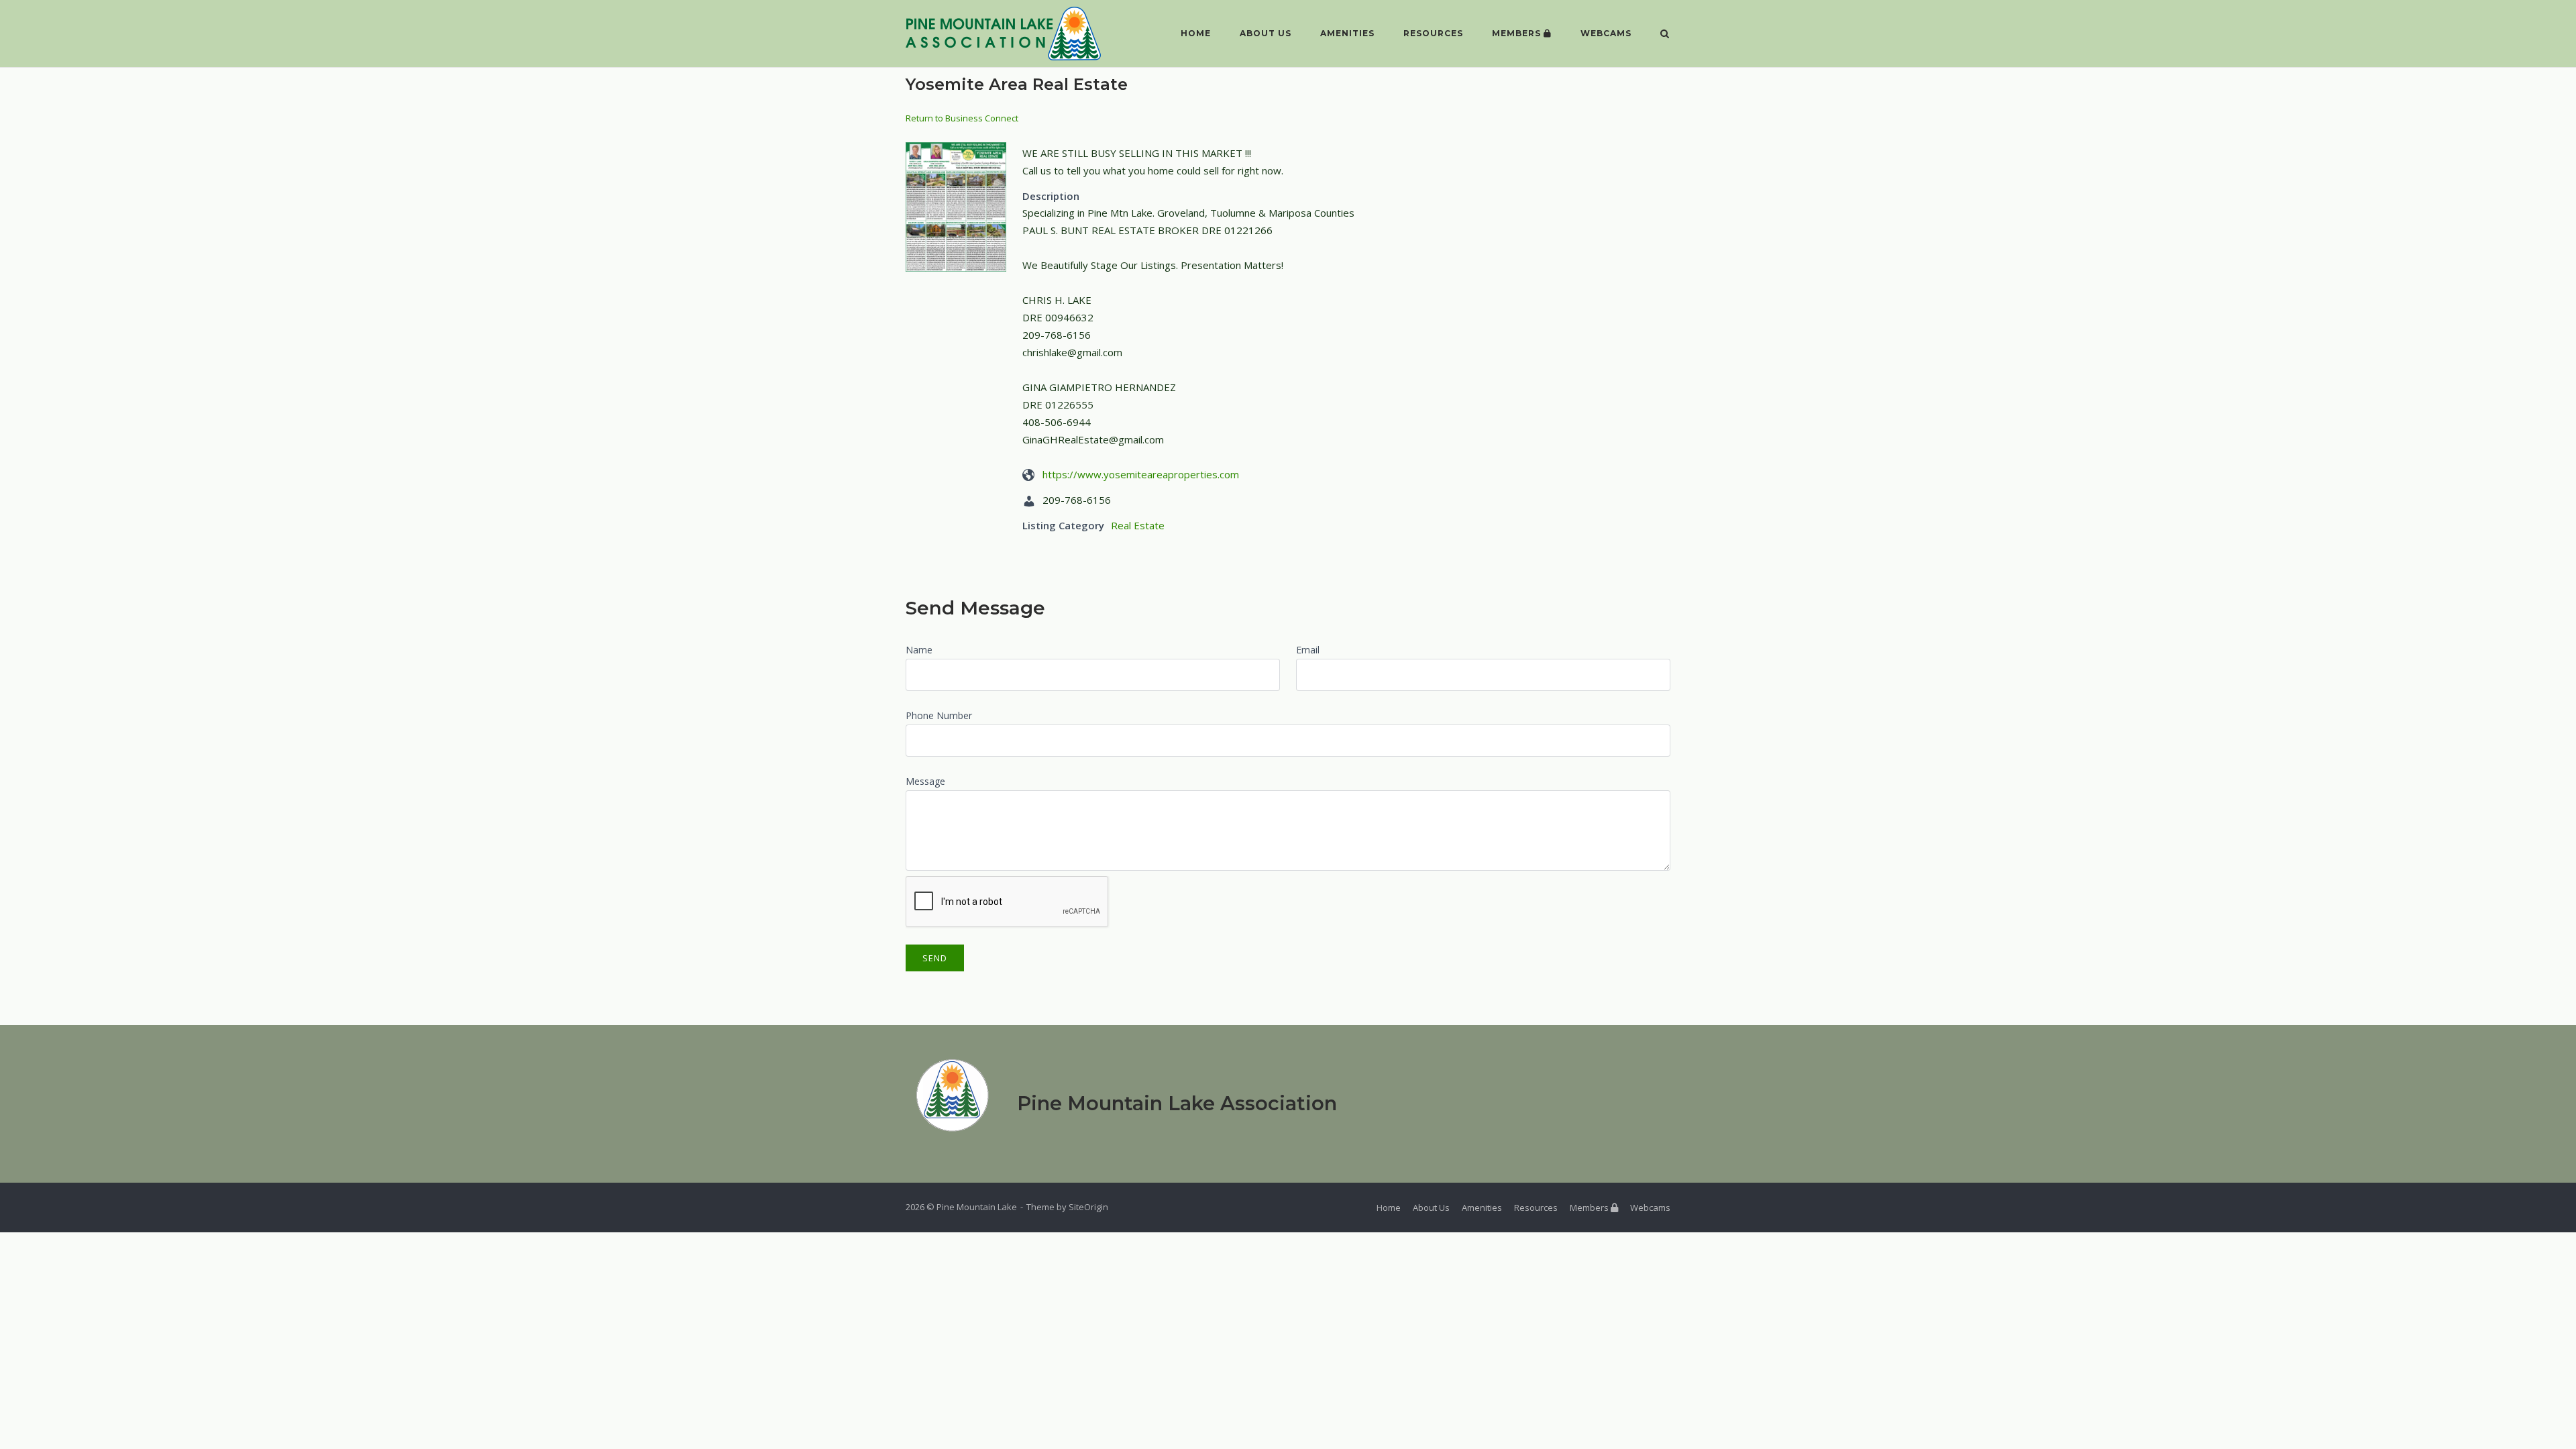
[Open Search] (1665, 35)
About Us (1266, 33)
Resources (1433, 33)
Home (1196, 33)
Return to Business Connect (962, 118)
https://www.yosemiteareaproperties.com (1141, 474)
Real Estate (1138, 525)
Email (1308, 650)
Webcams (1606, 33)
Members (1518, 33)
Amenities (1347, 33)
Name (919, 650)
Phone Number (939, 715)
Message (925, 781)
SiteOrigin (1088, 1207)
